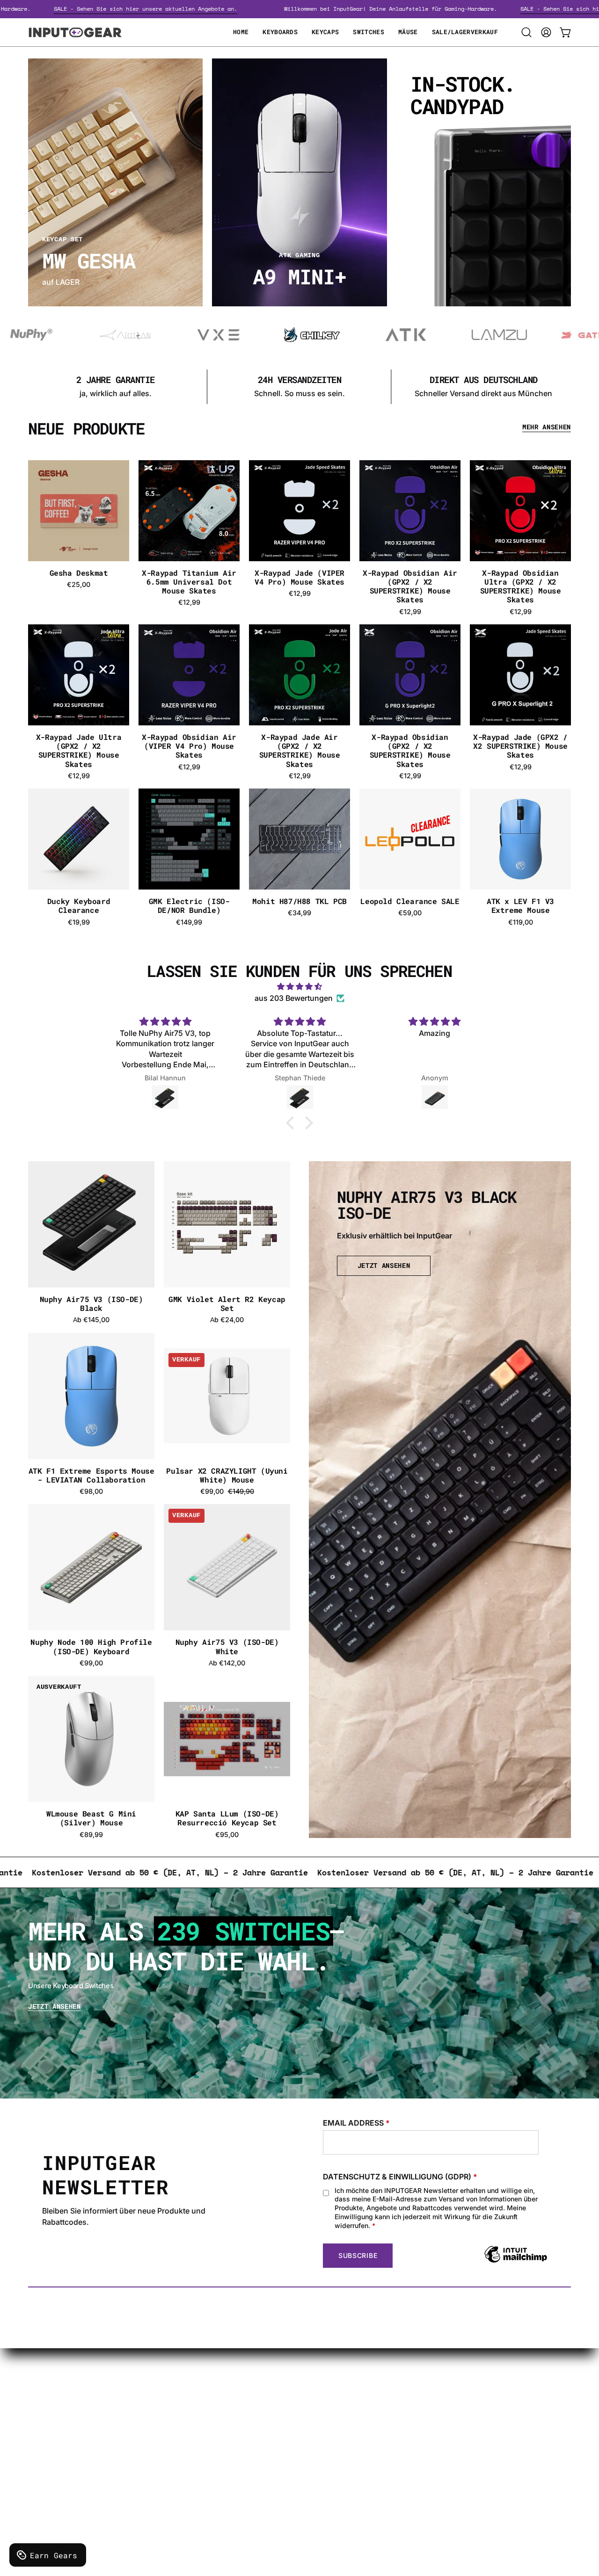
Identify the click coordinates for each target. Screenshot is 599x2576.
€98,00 (91, 1491)
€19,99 (79, 922)
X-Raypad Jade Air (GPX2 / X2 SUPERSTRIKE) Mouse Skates (300, 750)
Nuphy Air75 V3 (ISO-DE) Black (91, 1303)
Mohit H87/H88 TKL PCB (299, 901)
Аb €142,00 (227, 1663)
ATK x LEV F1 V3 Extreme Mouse (520, 905)
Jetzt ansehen (55, 2007)
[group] (299, 387)
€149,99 (189, 922)
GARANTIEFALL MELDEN (325, 2410)
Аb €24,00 (227, 1320)
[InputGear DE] (75, 32)
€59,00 (410, 913)
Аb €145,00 (91, 1320)
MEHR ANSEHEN (547, 427)
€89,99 (91, 1835)
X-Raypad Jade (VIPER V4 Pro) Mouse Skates (299, 577)
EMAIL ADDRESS (356, 2123)
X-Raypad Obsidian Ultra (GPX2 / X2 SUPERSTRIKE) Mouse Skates (521, 586)
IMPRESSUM (191, 2441)
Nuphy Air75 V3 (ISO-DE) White (227, 1646)
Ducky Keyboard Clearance (79, 905)
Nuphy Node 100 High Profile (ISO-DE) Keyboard (91, 1646)
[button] (526, 32)
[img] (299, 987)
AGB (176, 2472)
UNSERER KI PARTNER (320, 2456)
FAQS (290, 2425)
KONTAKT (298, 2395)
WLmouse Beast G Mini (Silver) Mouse (91, 1818)
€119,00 (521, 922)
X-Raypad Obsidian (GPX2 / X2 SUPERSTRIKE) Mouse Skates (410, 750)
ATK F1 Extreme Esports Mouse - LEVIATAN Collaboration (91, 1475)
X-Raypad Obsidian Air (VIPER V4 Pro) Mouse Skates (189, 746)
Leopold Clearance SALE (410, 901)
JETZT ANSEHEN (384, 1266)
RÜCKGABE (189, 2456)
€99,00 (91, 1663)
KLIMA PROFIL (194, 2410)
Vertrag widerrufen (314, 2472)
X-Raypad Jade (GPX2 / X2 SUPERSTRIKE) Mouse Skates (520, 746)
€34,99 (299, 913)
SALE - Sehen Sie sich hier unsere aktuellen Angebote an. (218, 9)
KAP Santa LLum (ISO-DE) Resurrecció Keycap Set (227, 1818)
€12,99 (189, 602)
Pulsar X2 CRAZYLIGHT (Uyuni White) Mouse (227, 1475)
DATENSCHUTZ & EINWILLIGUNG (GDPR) (400, 2177)
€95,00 (227, 1835)
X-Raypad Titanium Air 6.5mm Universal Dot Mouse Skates (189, 582)
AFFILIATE (299, 2441)
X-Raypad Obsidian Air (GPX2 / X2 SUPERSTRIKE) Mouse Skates (410, 586)
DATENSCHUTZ (196, 2425)
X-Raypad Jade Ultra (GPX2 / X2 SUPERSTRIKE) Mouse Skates (79, 750)
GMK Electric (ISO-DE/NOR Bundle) (189, 905)
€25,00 (79, 585)
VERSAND (186, 2395)
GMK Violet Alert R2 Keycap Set (227, 1303)
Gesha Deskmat (79, 573)
